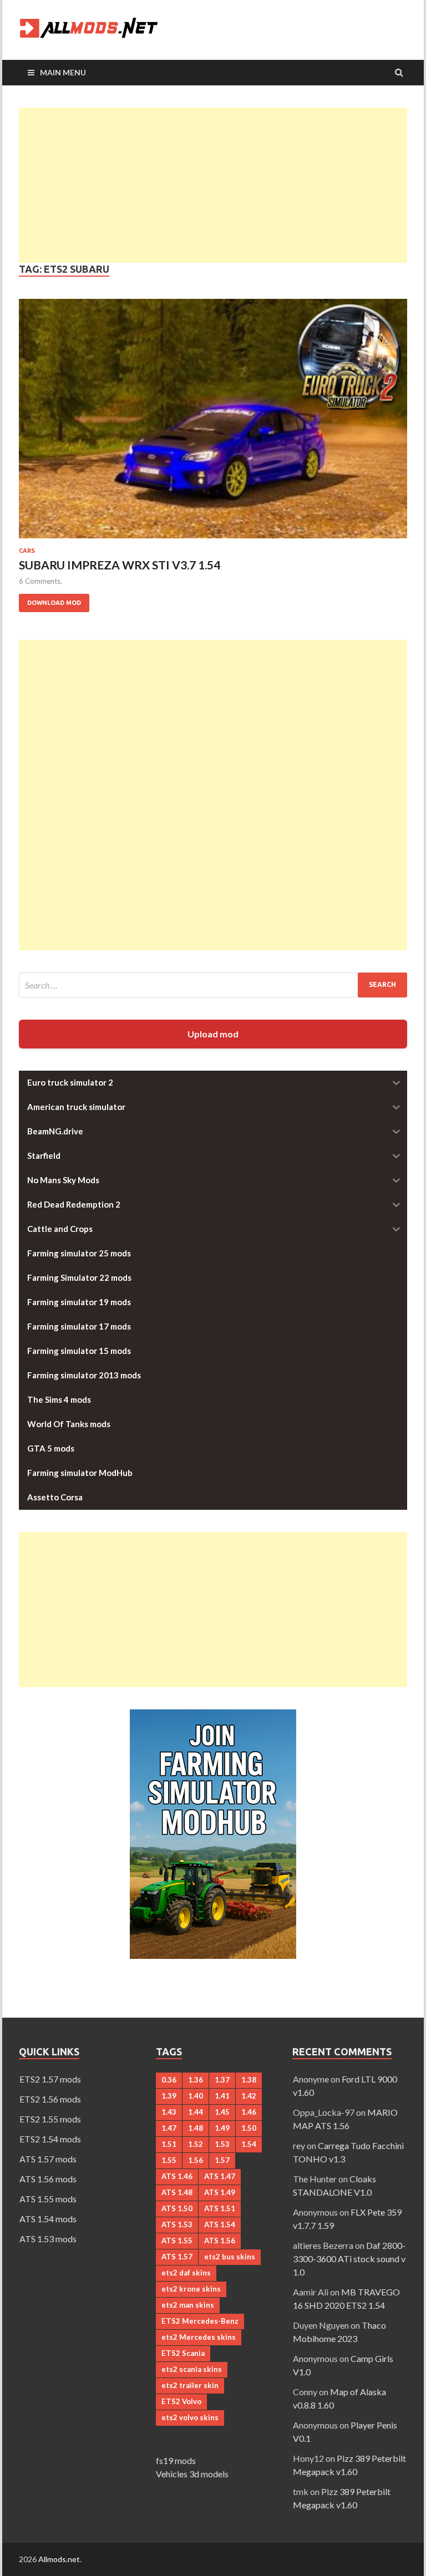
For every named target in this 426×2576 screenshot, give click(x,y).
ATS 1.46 (177, 2176)
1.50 (249, 2128)
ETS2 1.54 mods (50, 2139)
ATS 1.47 (220, 2176)
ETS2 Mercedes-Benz (200, 2321)
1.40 (196, 2096)
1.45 (222, 2112)
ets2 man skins (188, 2305)
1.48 (196, 2128)
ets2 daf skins (186, 2273)
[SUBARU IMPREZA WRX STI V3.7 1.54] (213, 423)
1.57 (222, 2160)
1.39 (169, 2096)
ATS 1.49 (220, 2192)
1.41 (222, 2096)
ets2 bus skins (230, 2257)
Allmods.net (59, 2559)
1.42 (249, 2096)
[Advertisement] (213, 185)
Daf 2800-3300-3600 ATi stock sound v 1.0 (349, 2259)
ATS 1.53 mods (48, 2239)
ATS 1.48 (177, 2192)
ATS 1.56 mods (48, 2179)
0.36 (169, 2080)
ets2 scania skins (192, 2369)
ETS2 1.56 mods (50, 2099)
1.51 (169, 2144)
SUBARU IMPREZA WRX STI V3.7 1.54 (120, 565)
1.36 (196, 2080)
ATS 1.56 (220, 2241)
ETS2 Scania (183, 2353)
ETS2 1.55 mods (50, 2119)
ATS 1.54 (220, 2224)
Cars (27, 551)
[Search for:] (213, 985)
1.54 (249, 2144)
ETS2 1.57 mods (50, 2079)
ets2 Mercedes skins (199, 2337)
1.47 (169, 2128)
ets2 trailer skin (190, 2385)
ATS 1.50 (177, 2208)
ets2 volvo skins (190, 2417)
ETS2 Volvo (181, 2401)
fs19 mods (176, 2460)
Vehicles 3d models (192, 2474)
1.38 (249, 2080)
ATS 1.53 (177, 2224)
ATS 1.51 (220, 2208)
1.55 (169, 2160)
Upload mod (213, 1034)
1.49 (222, 2128)
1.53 (222, 2144)
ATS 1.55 (177, 2241)
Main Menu (63, 72)
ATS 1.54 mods (48, 2219)
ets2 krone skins (191, 2289)
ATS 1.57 (177, 2257)
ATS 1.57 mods (48, 2159)
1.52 (196, 2144)
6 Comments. (40, 581)
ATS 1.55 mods (48, 2199)
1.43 (169, 2112)
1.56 (196, 2160)
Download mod (50, 600)
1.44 (196, 2112)
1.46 (249, 2112)
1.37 (222, 2080)
